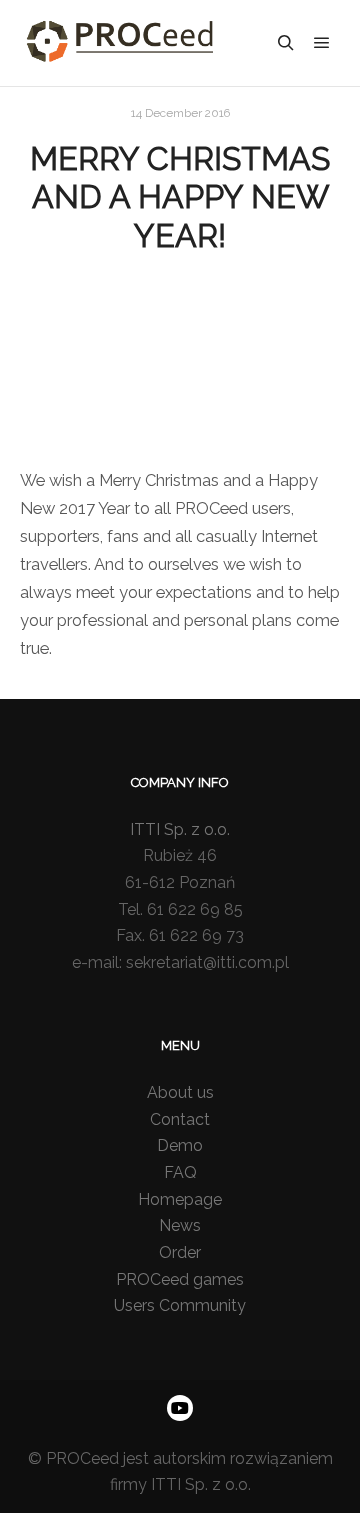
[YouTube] (180, 1408)
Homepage (180, 1199)
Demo (180, 1145)
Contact (180, 1119)
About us (180, 1092)
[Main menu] (322, 43)
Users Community (180, 1305)
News (180, 1225)
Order (180, 1252)
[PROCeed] (120, 43)
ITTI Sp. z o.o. (180, 829)
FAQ (180, 1172)
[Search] (286, 43)
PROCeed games (180, 1279)
